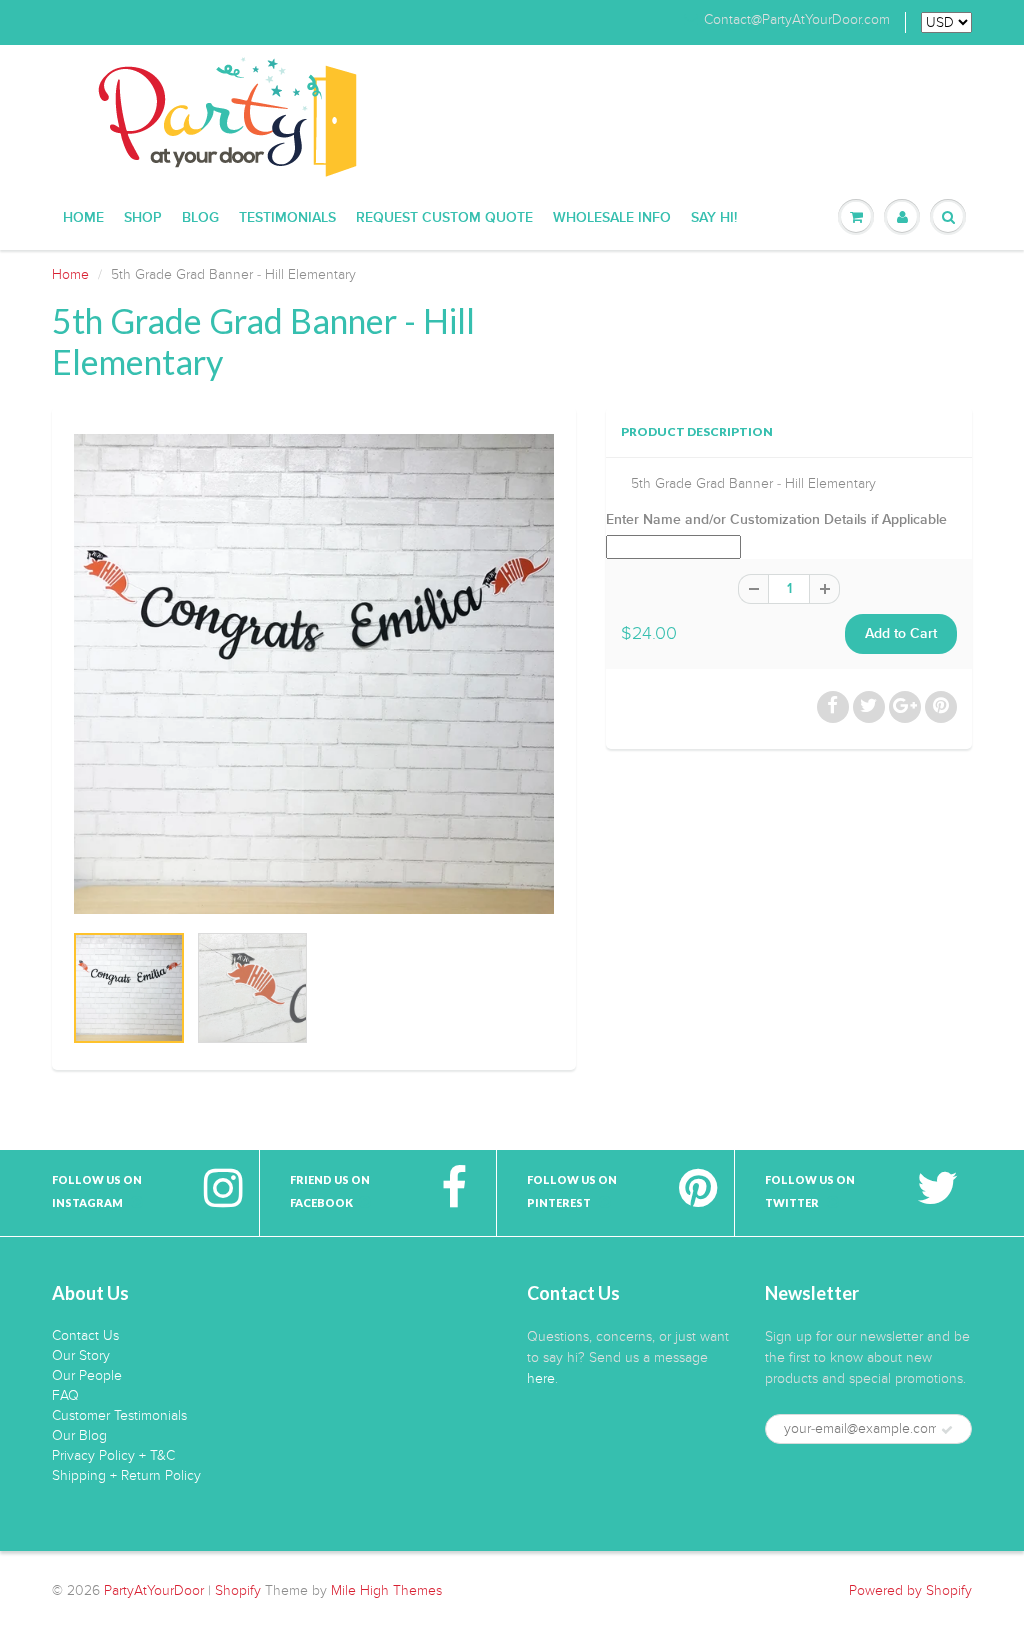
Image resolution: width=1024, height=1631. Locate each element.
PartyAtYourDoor (154, 1590)
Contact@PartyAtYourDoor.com (797, 20)
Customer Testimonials (119, 1415)
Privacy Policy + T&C (113, 1455)
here (541, 1378)
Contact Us (85, 1335)
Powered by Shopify (910, 1590)
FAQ (65, 1395)
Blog (200, 218)
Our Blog (79, 1435)
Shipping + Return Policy (126, 1475)
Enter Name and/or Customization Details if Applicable (776, 520)
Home (83, 218)
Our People (87, 1375)
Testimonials (287, 218)
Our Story (81, 1355)
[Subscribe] (947, 1430)
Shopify (238, 1590)
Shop (143, 218)
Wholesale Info (612, 218)
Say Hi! (714, 218)
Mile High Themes (386, 1590)
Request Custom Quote (444, 218)
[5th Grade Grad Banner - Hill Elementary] (314, 674)
